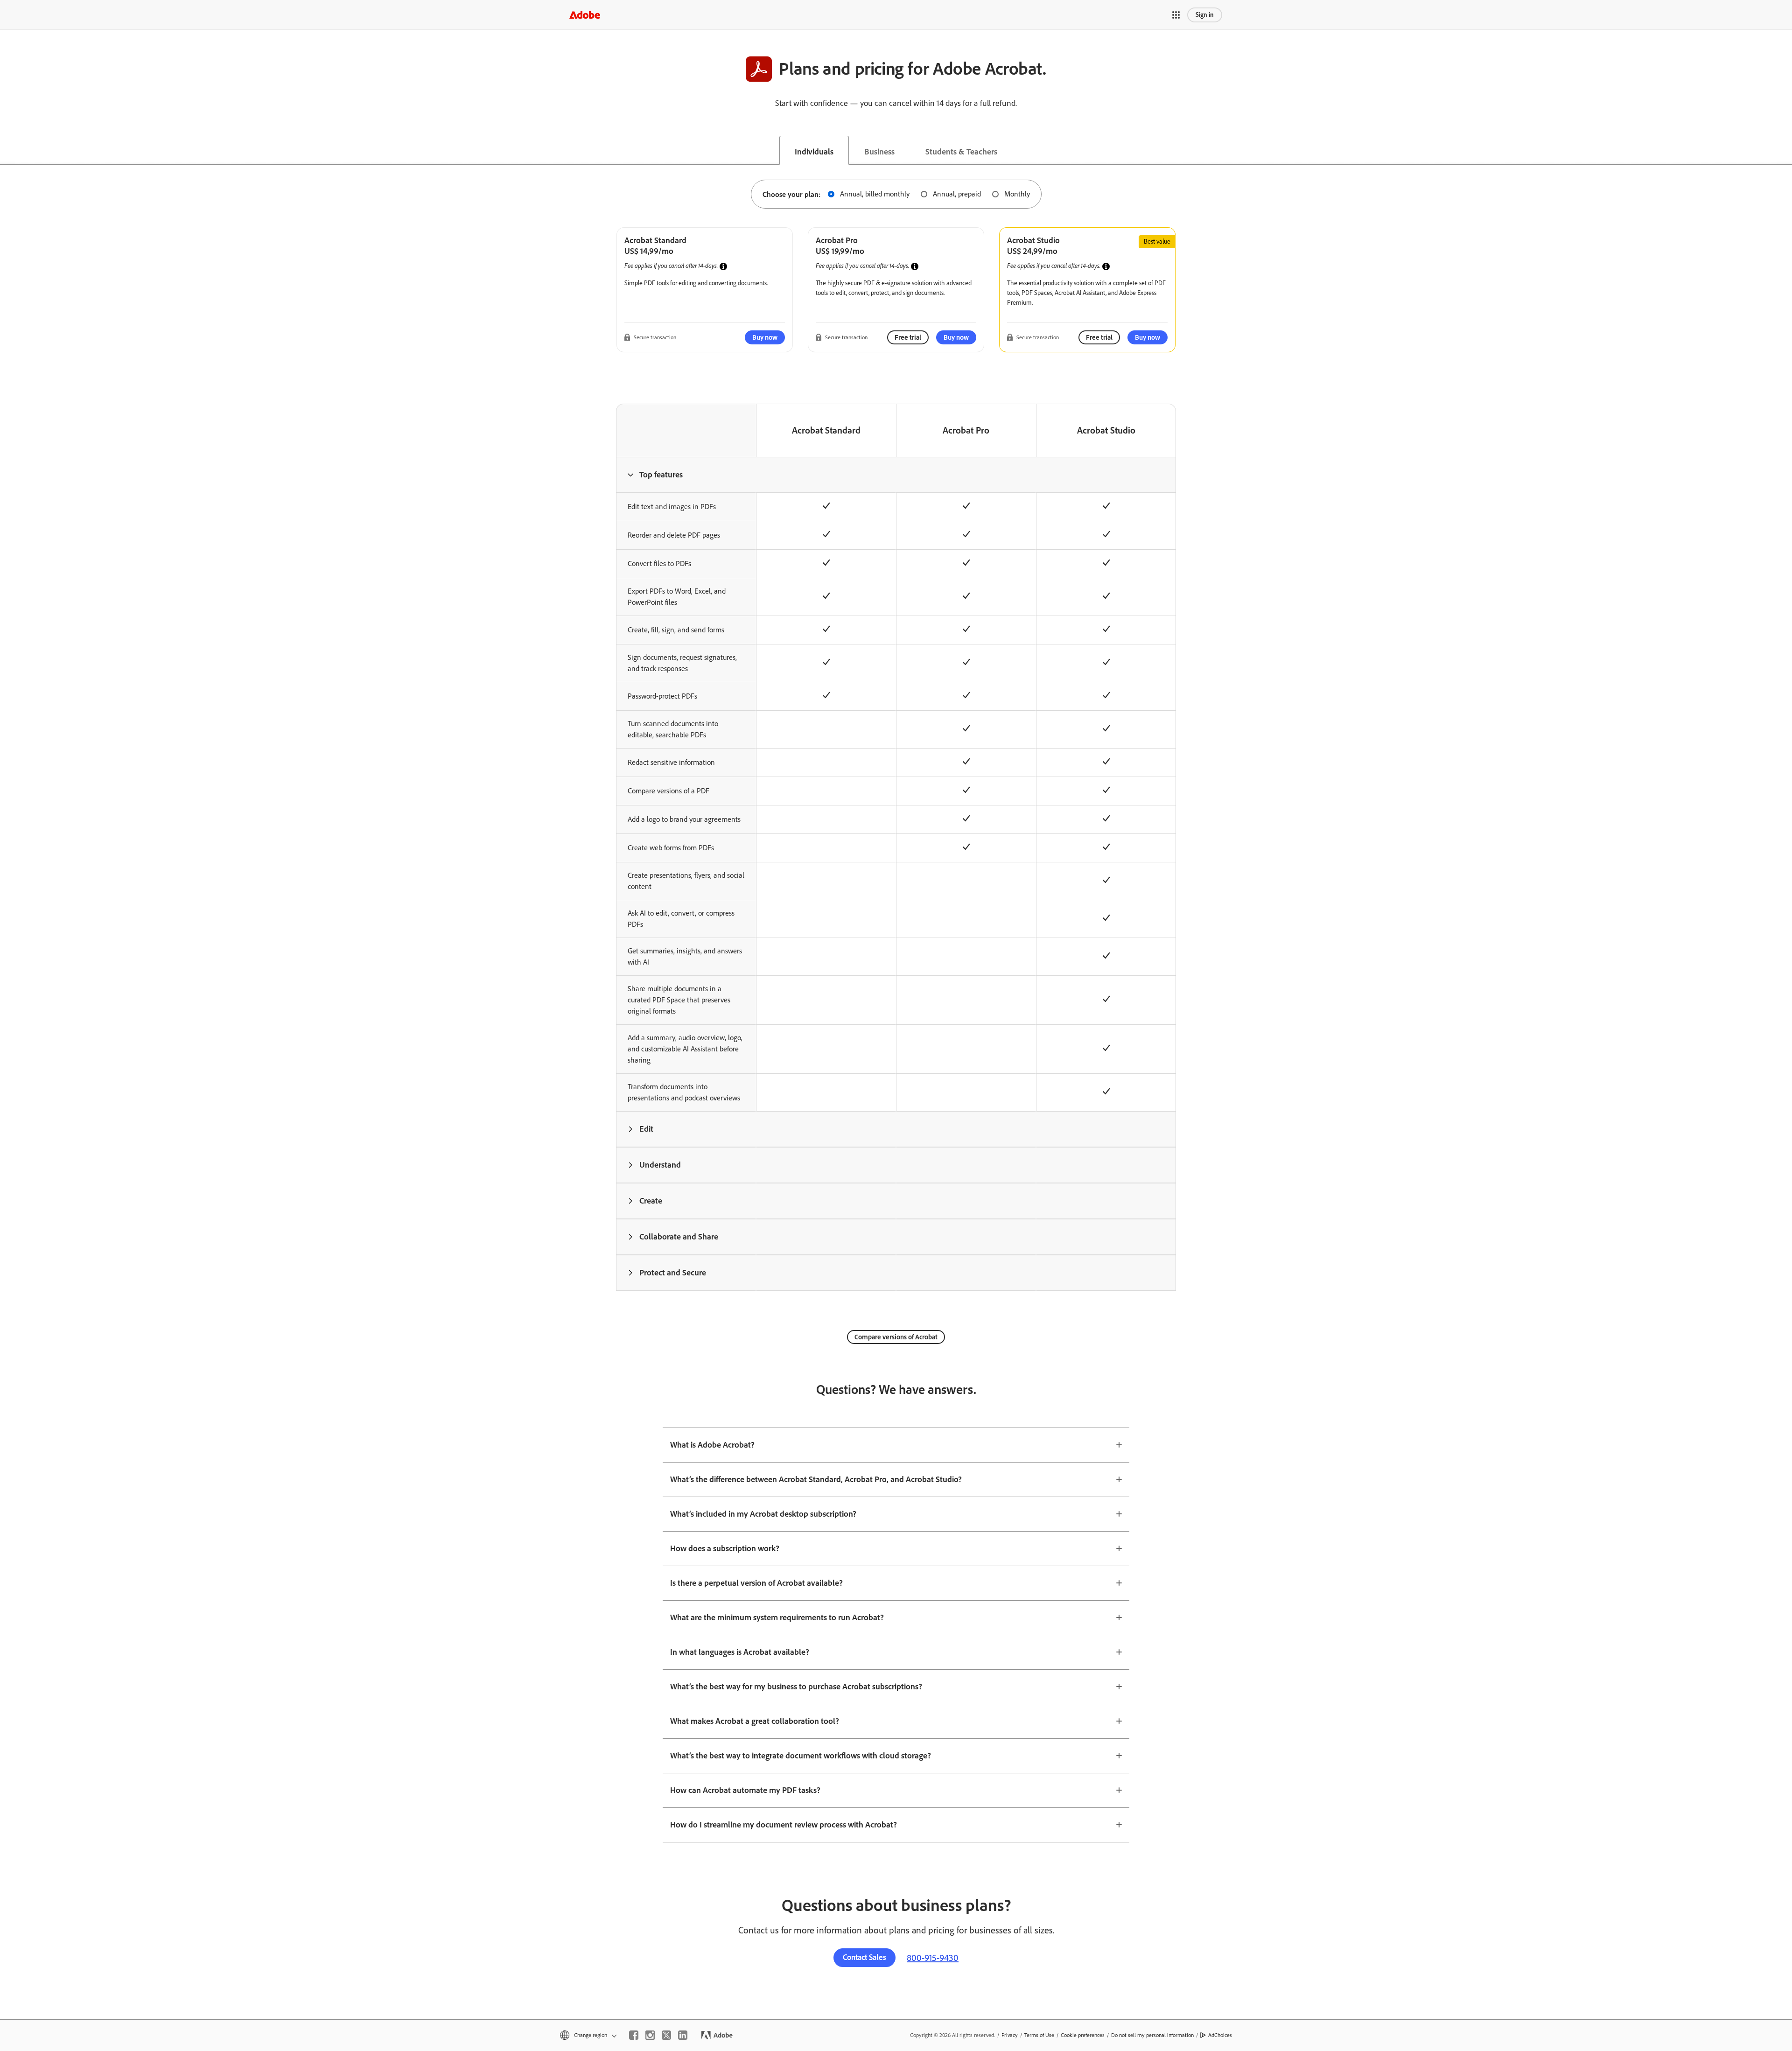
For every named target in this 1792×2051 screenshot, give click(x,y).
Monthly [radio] (1017, 194)
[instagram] (650, 2035)
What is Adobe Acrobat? (712, 1445)
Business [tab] (879, 152)
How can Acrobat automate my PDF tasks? (745, 1790)
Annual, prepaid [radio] (957, 194)
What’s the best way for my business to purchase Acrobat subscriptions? (796, 1687)
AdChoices (1220, 2035)
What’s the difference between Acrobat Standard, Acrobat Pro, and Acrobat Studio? (816, 1479)
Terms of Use (1039, 2035)
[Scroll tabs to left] (7, 150)
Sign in (1205, 15)
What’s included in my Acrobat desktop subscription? (763, 1514)
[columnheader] (686, 475)
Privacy (1010, 2035)
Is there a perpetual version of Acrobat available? (756, 1583)
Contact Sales (864, 1957)
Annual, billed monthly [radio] (875, 194)
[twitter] (666, 2035)
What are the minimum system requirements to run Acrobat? (777, 1617)
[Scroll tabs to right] (1785, 150)
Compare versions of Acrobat (896, 1337)
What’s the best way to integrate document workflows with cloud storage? (801, 1756)
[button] (1176, 15)
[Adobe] (585, 15)
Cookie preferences (1083, 2035)
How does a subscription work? (725, 1548)
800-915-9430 (933, 1958)
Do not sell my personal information (1152, 2035)
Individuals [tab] (814, 152)
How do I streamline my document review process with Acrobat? (784, 1825)
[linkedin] (683, 2035)
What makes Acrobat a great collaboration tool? (755, 1721)
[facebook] (634, 2035)
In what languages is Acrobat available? (740, 1652)
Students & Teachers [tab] (961, 152)
